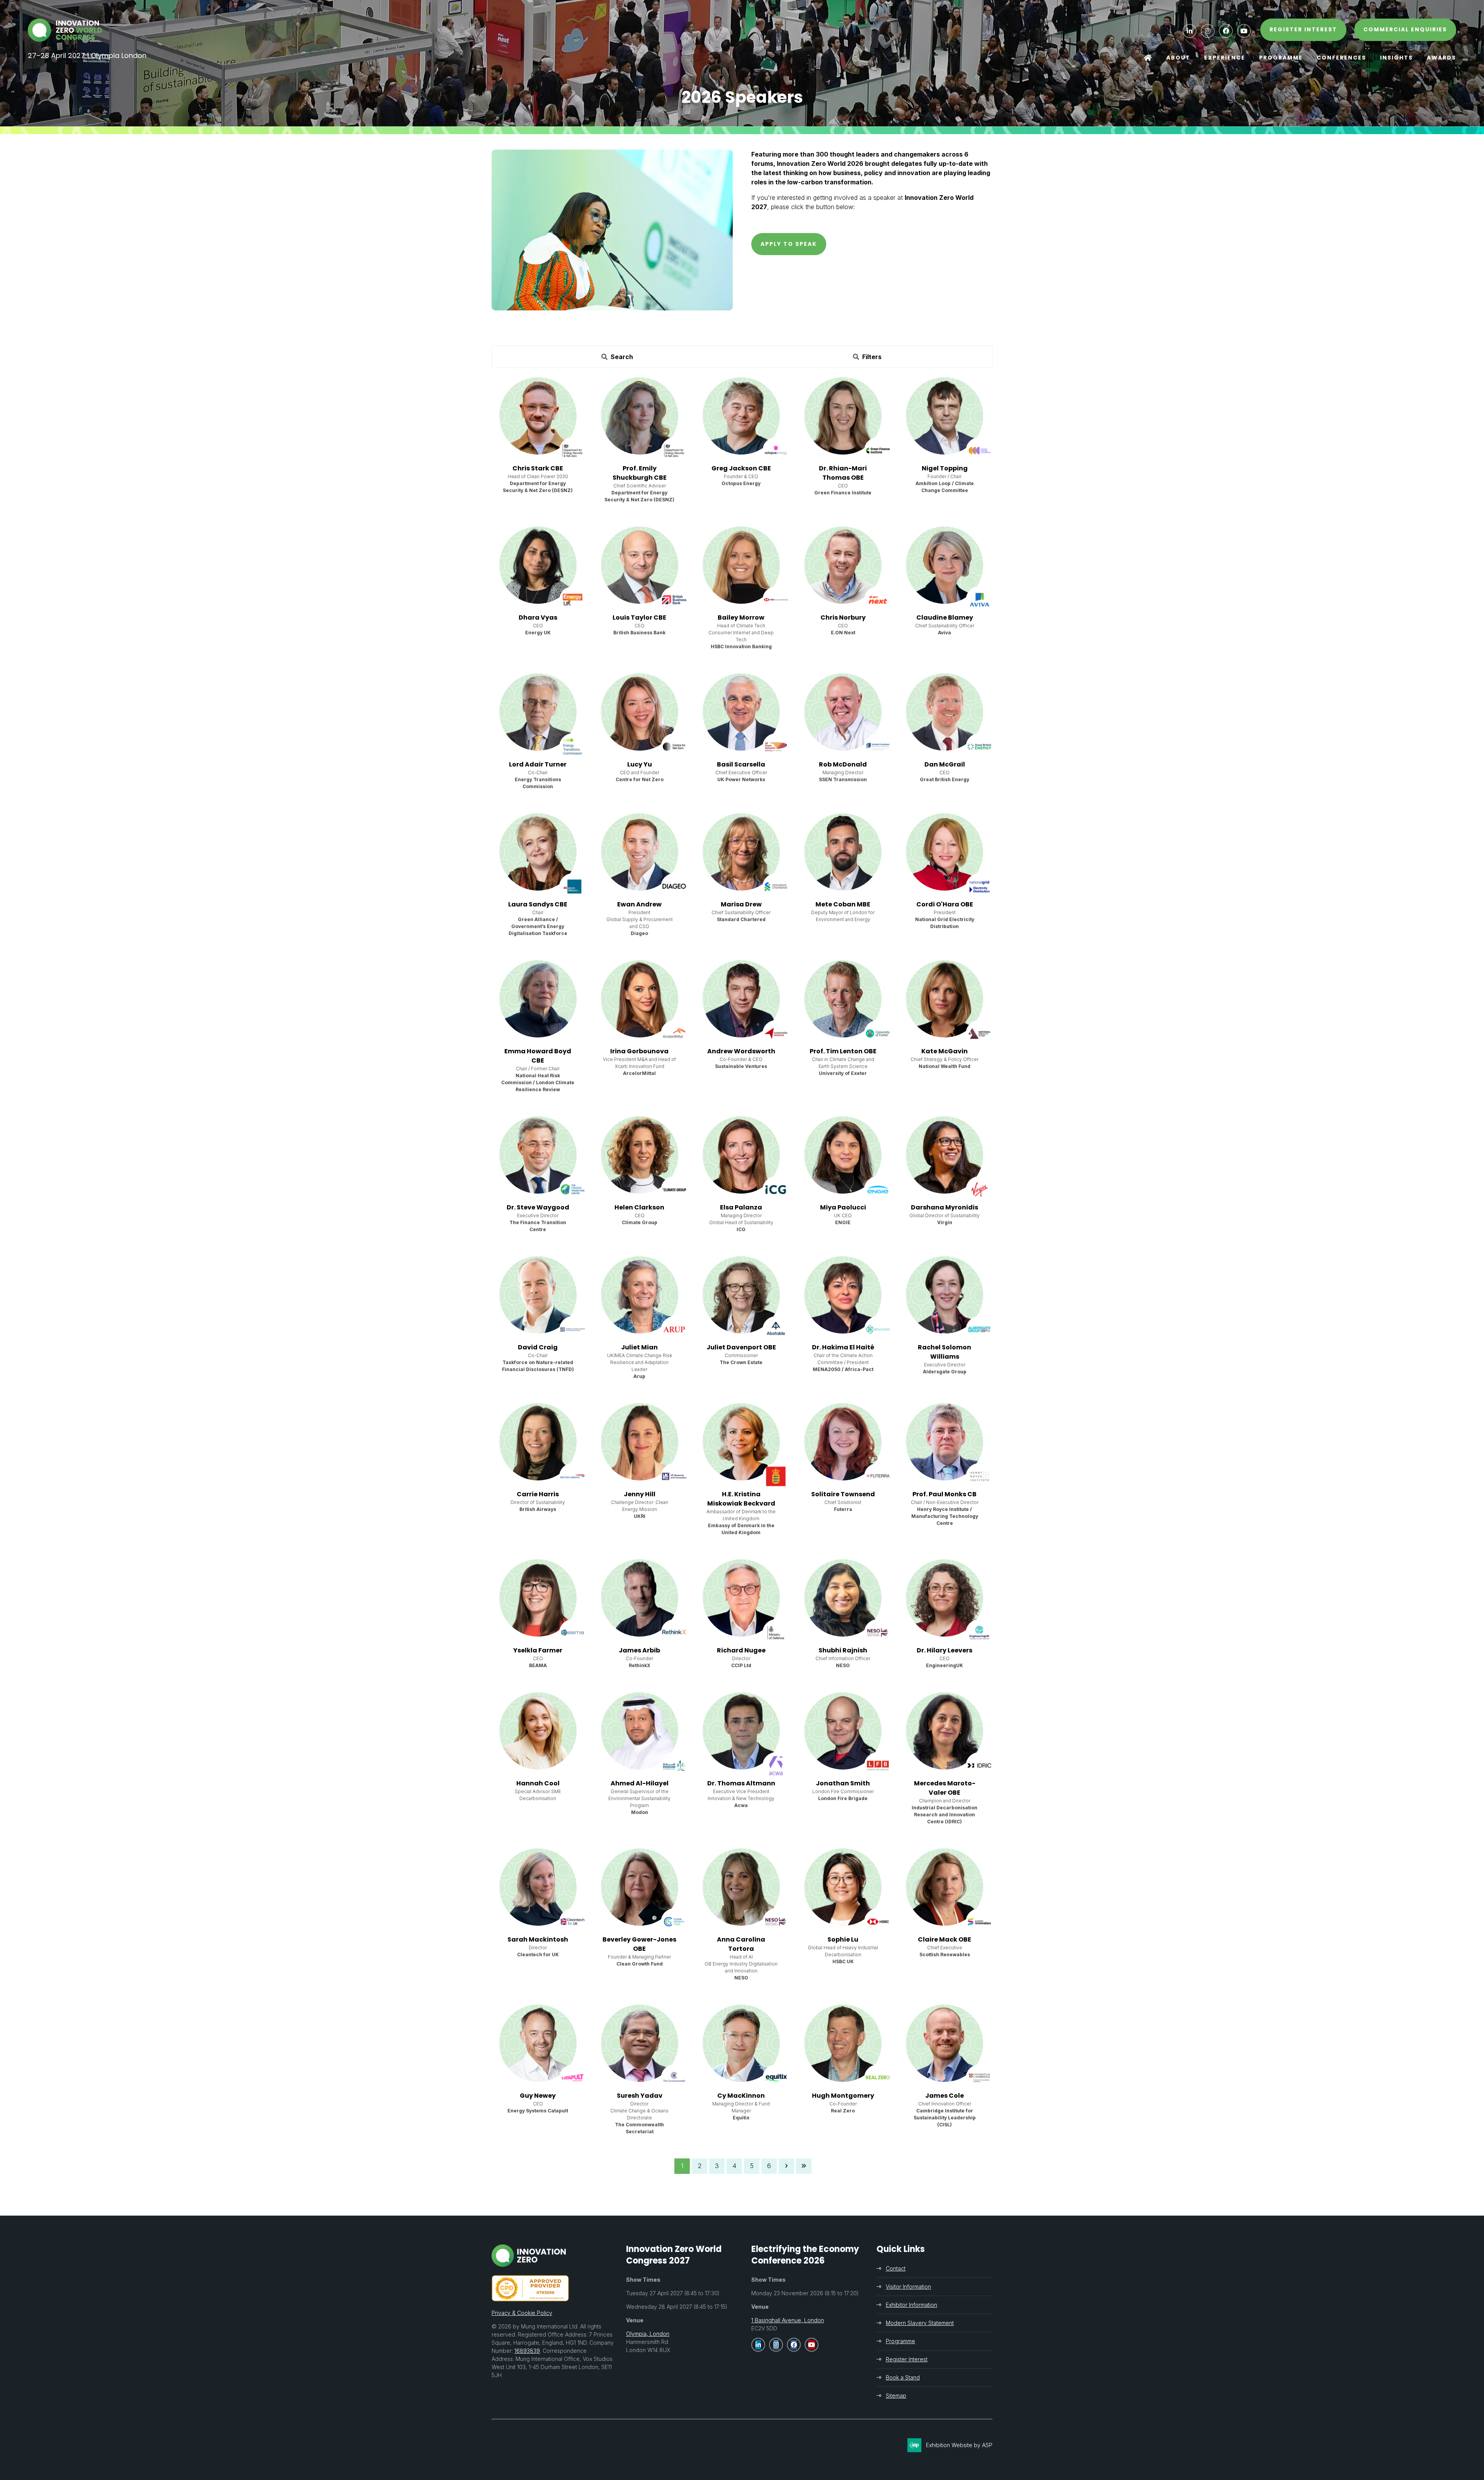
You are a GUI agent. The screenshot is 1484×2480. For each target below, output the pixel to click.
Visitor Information (908, 2287)
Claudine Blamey (945, 617)
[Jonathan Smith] (843, 1731)
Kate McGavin (945, 1051)
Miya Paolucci (843, 1207)
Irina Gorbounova (639, 1051)
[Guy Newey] (538, 2043)
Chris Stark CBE (538, 468)
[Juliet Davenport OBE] (741, 1295)
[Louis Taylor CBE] (640, 565)
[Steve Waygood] (538, 1155)
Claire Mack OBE (945, 1939)
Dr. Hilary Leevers (945, 1650)
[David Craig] (538, 1295)
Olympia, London (648, 2334)
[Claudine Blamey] (945, 565)
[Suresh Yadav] (640, 2043)
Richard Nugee (741, 1650)
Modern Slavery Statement (920, 2323)
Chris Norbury (843, 617)
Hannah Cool (538, 1783)
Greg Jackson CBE (741, 468)
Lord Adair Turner (538, 764)
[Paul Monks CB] (945, 1442)
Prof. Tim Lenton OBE (843, 1051)
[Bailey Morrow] (741, 565)
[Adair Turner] (538, 712)
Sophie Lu (843, 1939)
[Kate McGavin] (945, 999)
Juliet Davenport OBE (741, 1347)
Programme (1281, 58)
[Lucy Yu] (640, 712)
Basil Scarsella (741, 764)
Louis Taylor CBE (639, 617)
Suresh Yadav (640, 2096)
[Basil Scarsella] (741, 712)
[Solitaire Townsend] (843, 1442)
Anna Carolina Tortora (741, 1944)
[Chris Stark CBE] (538, 416)
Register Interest (907, 2359)
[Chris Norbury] (843, 565)
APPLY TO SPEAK (789, 244)
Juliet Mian (639, 1347)
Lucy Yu (640, 764)
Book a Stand (903, 2377)
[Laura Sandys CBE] (538, 852)
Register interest (1303, 29)
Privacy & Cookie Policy (522, 2313)
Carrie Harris (538, 1494)
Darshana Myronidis (945, 1207)
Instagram (1208, 31)
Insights (1396, 58)
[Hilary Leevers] (945, 1598)
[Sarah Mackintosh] (538, 1887)
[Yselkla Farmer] (538, 1598)
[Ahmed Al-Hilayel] (640, 1731)
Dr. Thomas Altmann (741, 1783)
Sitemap (896, 2396)
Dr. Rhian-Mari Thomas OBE (843, 473)
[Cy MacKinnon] (741, 2043)
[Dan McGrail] (945, 712)
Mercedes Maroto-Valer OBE (945, 1788)
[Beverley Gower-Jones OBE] (640, 1887)
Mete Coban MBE (843, 904)
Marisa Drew (741, 904)
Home (1148, 58)
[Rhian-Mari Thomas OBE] (843, 416)
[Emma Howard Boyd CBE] (538, 999)
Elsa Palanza (741, 1207)
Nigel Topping (945, 468)
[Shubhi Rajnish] (843, 1598)
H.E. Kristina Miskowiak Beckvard (741, 1499)
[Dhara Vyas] (538, 565)
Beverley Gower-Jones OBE (639, 1944)
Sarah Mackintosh (538, 1939)
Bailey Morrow (741, 617)
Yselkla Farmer (538, 1650)
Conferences (1341, 58)
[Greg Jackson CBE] (741, 416)
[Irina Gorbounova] (640, 999)
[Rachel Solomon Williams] (945, 1295)
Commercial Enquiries (1405, 29)
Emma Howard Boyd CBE (538, 1056)
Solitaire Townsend (843, 1494)
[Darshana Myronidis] (945, 1155)
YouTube (1244, 31)
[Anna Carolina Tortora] (741, 1887)
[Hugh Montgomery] (843, 2043)
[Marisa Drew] (741, 852)
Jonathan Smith (843, 1783)
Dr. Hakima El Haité (843, 1347)
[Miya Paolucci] (843, 1155)
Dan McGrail (945, 764)
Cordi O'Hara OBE (945, 904)
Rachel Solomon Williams (945, 1352)
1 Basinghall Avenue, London (788, 2320)
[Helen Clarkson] (640, 1155)
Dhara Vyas (538, 617)
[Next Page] (786, 2166)
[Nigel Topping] (945, 416)
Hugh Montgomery (843, 2096)
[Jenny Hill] (640, 1442)
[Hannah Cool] (538, 1731)
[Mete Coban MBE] (843, 852)
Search (622, 357)
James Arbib (639, 1650)
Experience (1225, 58)
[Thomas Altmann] (741, 1731)
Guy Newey (538, 2096)
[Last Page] (804, 2166)
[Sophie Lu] (843, 1887)
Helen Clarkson (639, 1207)
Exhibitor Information (911, 2305)
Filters (872, 357)
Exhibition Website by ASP (959, 2445)
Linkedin (1190, 31)
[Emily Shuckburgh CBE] (640, 416)
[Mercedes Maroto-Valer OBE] (945, 1731)
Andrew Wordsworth (741, 1051)
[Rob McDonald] (843, 712)
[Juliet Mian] (640, 1295)
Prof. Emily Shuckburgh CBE (640, 473)
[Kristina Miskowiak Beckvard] (741, 1442)
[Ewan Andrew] (640, 852)
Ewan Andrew (639, 904)
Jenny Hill (640, 1494)
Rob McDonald (843, 764)
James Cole (945, 2096)
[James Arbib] (640, 1598)
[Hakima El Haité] (843, 1295)
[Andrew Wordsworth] (741, 999)
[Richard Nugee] (741, 1598)
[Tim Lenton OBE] (843, 999)
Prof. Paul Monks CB (945, 1494)
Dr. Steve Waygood (538, 1207)
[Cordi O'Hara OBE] (945, 852)
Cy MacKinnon (741, 2096)
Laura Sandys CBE (538, 904)
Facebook (1226, 31)
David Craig (538, 1347)
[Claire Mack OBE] (945, 1887)
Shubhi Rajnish (843, 1650)
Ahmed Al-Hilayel (640, 1783)
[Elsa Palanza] (741, 1155)
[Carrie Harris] (538, 1442)
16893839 (527, 2351)
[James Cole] (945, 2043)
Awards (1441, 58)
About (1178, 58)
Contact (896, 2268)
